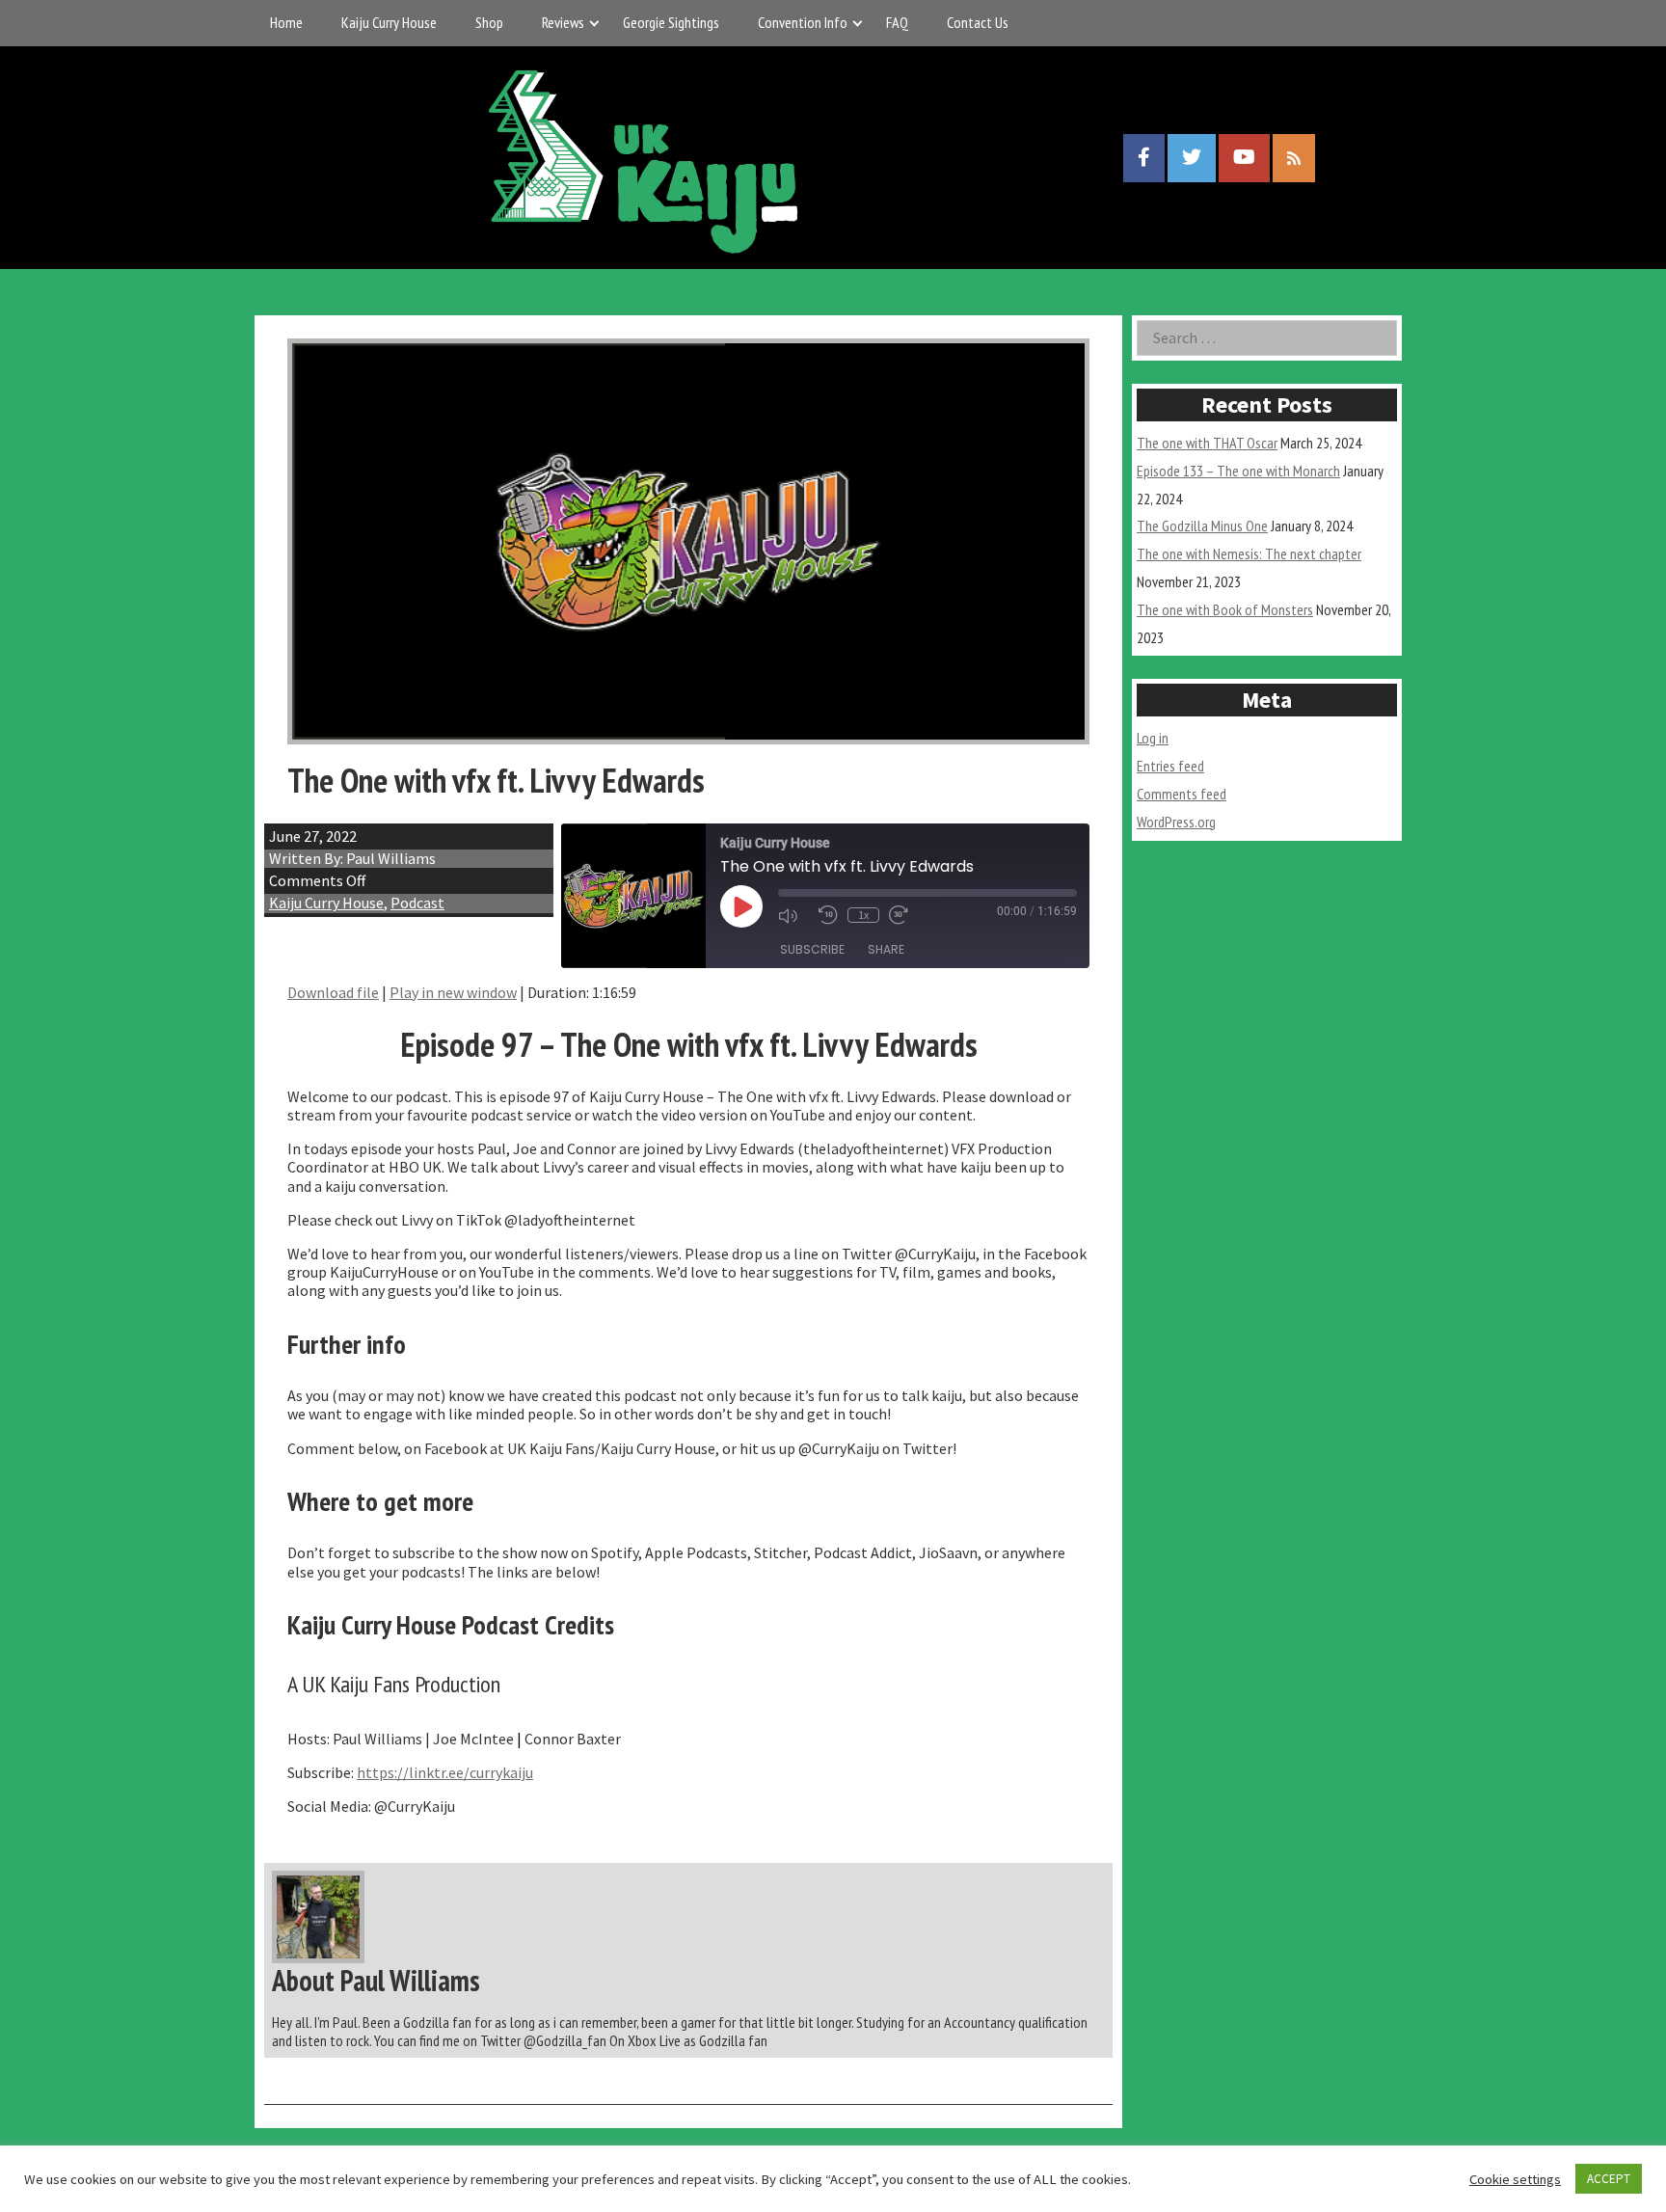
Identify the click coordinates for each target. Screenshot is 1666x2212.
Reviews (563, 22)
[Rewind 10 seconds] (828, 915)
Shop (489, 22)
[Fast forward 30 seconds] (904, 915)
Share (886, 949)
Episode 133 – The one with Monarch (1238, 471)
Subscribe (812, 949)
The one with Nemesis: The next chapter (1249, 553)
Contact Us (978, 22)
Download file (333, 992)
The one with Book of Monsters (1225, 609)
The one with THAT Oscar (1207, 443)
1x (863, 915)
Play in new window (453, 992)
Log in (1153, 738)
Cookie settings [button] (1515, 2179)
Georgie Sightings (671, 22)
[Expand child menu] (594, 23)
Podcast (417, 903)
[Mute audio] (793, 916)
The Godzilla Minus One (1202, 526)
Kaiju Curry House (389, 22)
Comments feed (1182, 794)
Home (286, 22)
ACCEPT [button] (1609, 2179)
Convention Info (803, 22)
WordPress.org (1176, 822)
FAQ (897, 22)
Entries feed (1170, 766)
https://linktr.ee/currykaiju (445, 1772)
